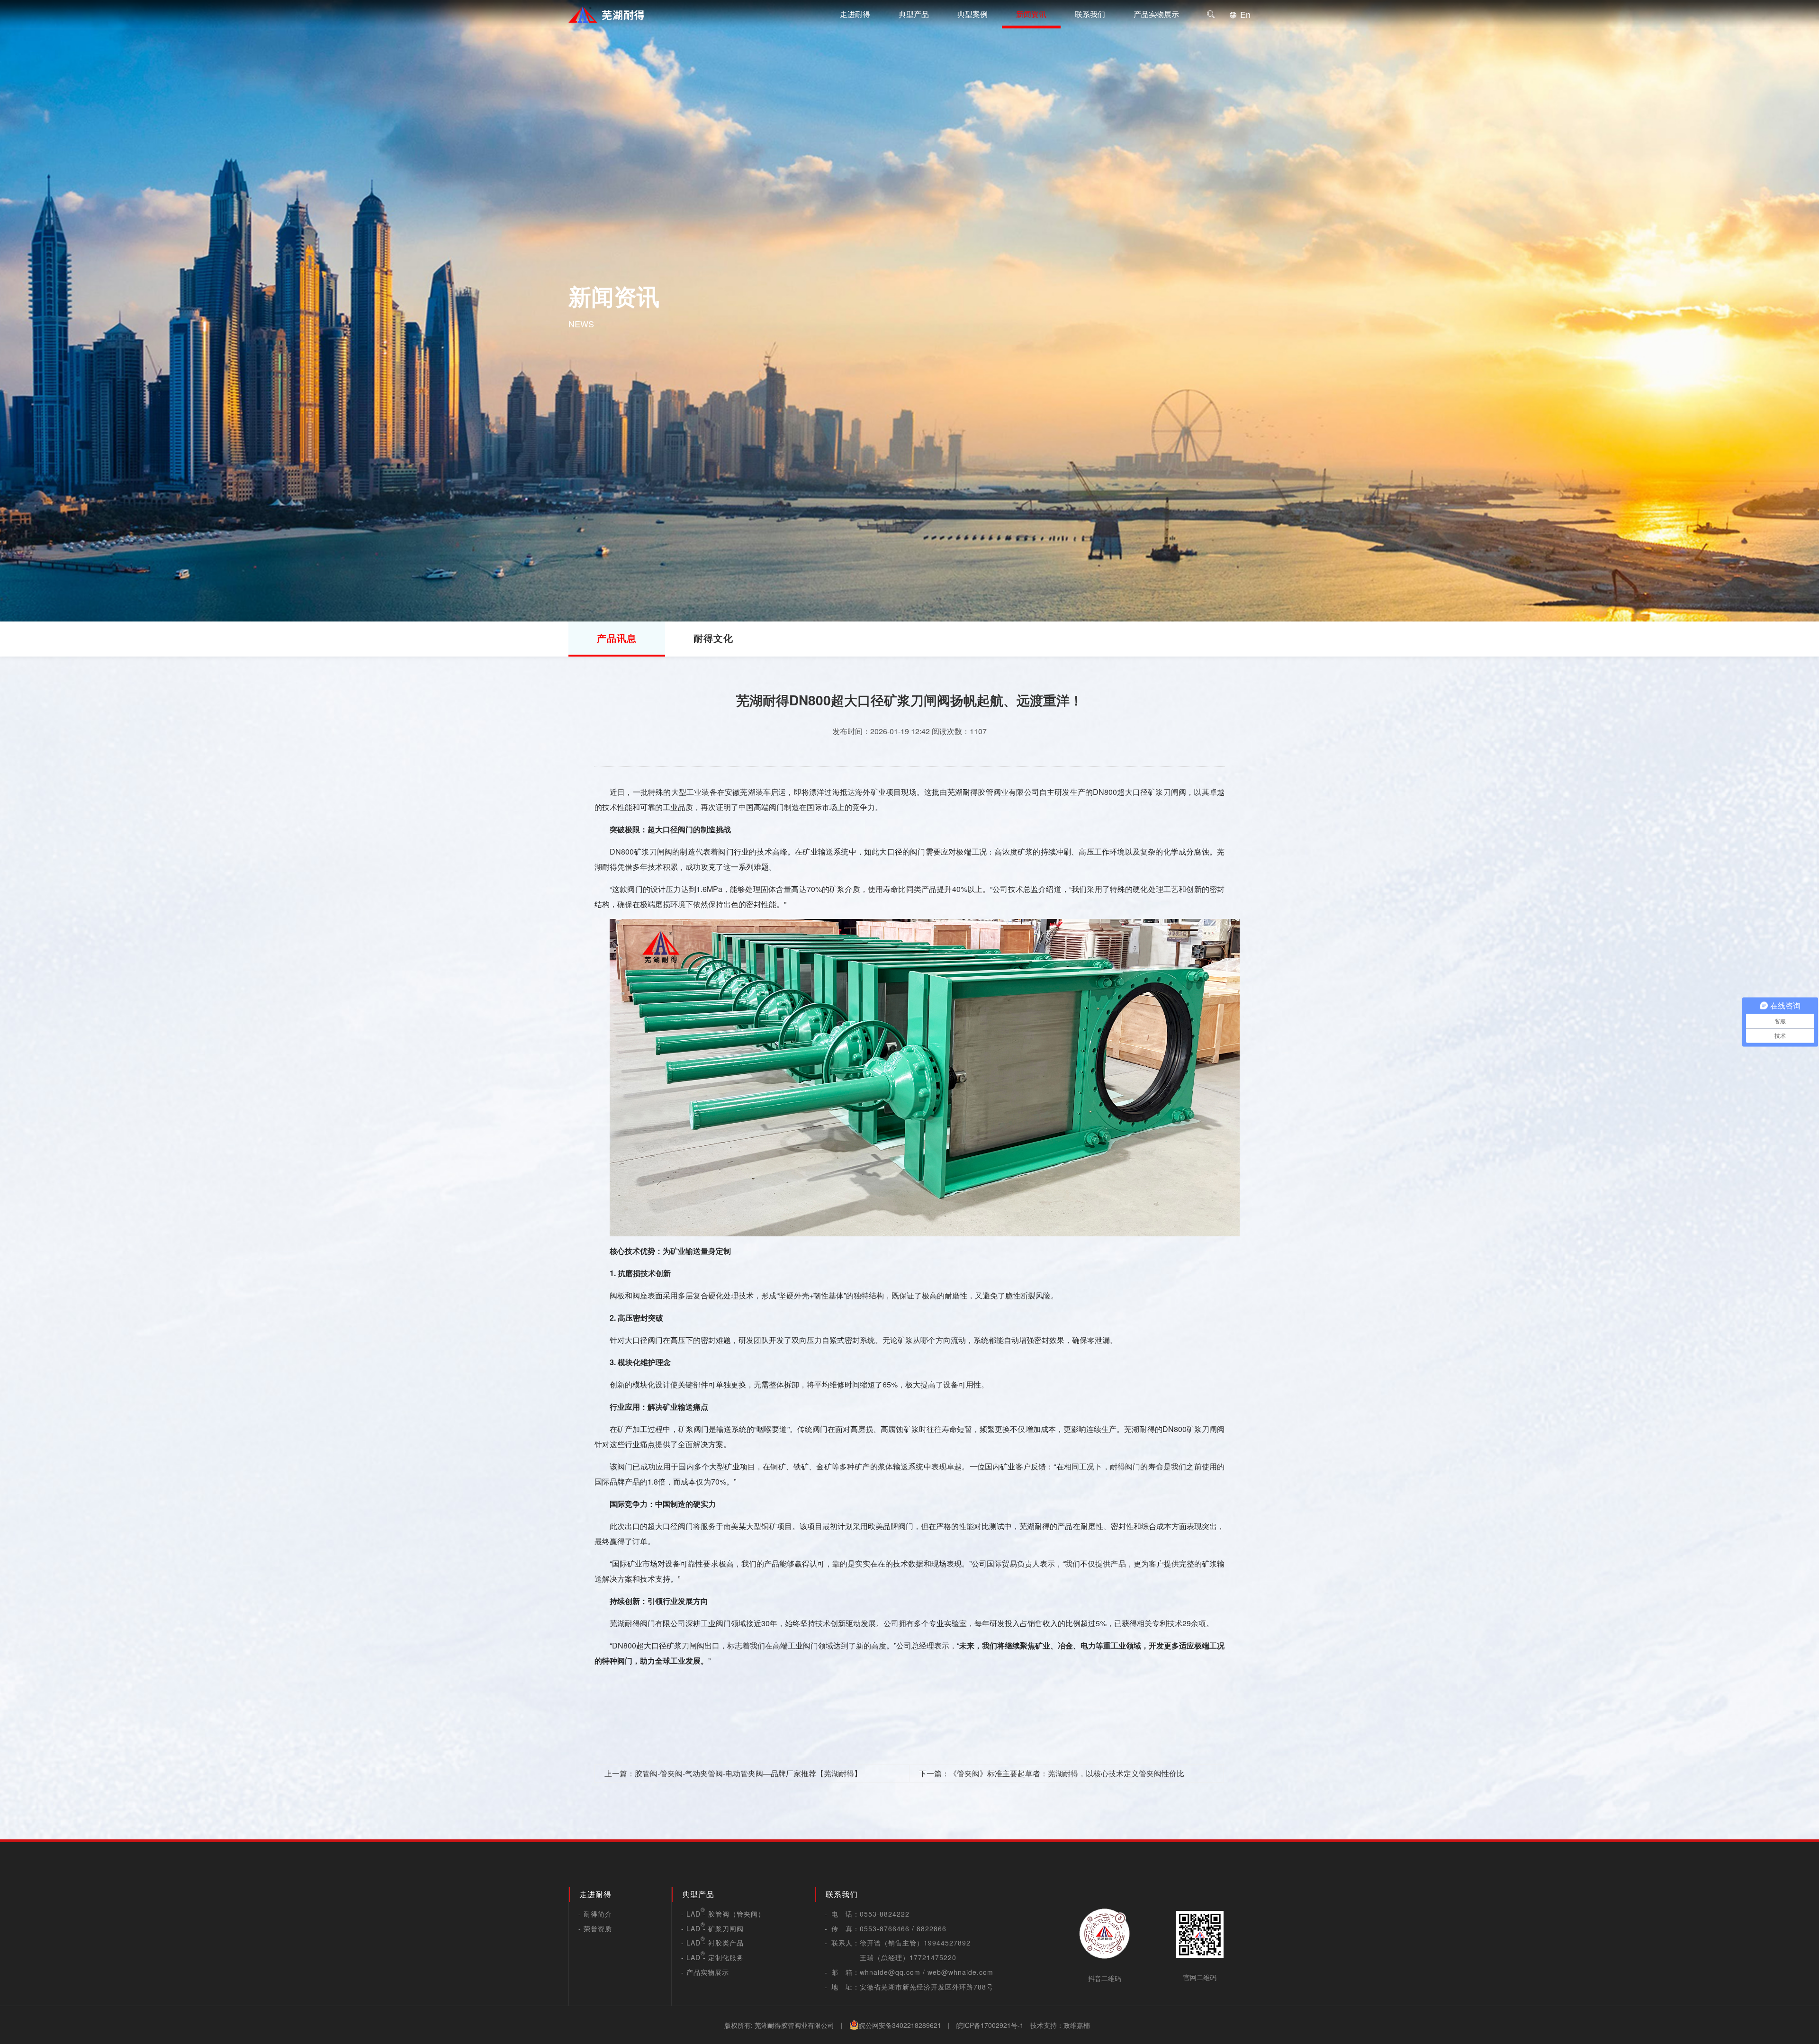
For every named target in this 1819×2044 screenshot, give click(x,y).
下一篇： (1052, 1773)
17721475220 (933, 1957)
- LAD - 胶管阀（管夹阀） (723, 1914)
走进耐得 (855, 14)
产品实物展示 (1156, 14)
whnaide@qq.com (890, 1972)
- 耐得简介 (595, 1914)
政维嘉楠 (1077, 2025)
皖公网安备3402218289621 (900, 2025)
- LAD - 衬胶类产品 (712, 1943)
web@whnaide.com (960, 1972)
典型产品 (914, 14)
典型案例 (973, 14)
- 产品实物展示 (705, 1972)
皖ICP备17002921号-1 (990, 2025)
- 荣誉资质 (595, 1928)
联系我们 (1090, 14)
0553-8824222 (885, 1914)
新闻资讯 (1031, 14)
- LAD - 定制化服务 (712, 1957)
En (1244, 14)
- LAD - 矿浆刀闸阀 (712, 1928)
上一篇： (733, 1773)
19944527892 (947, 1943)
